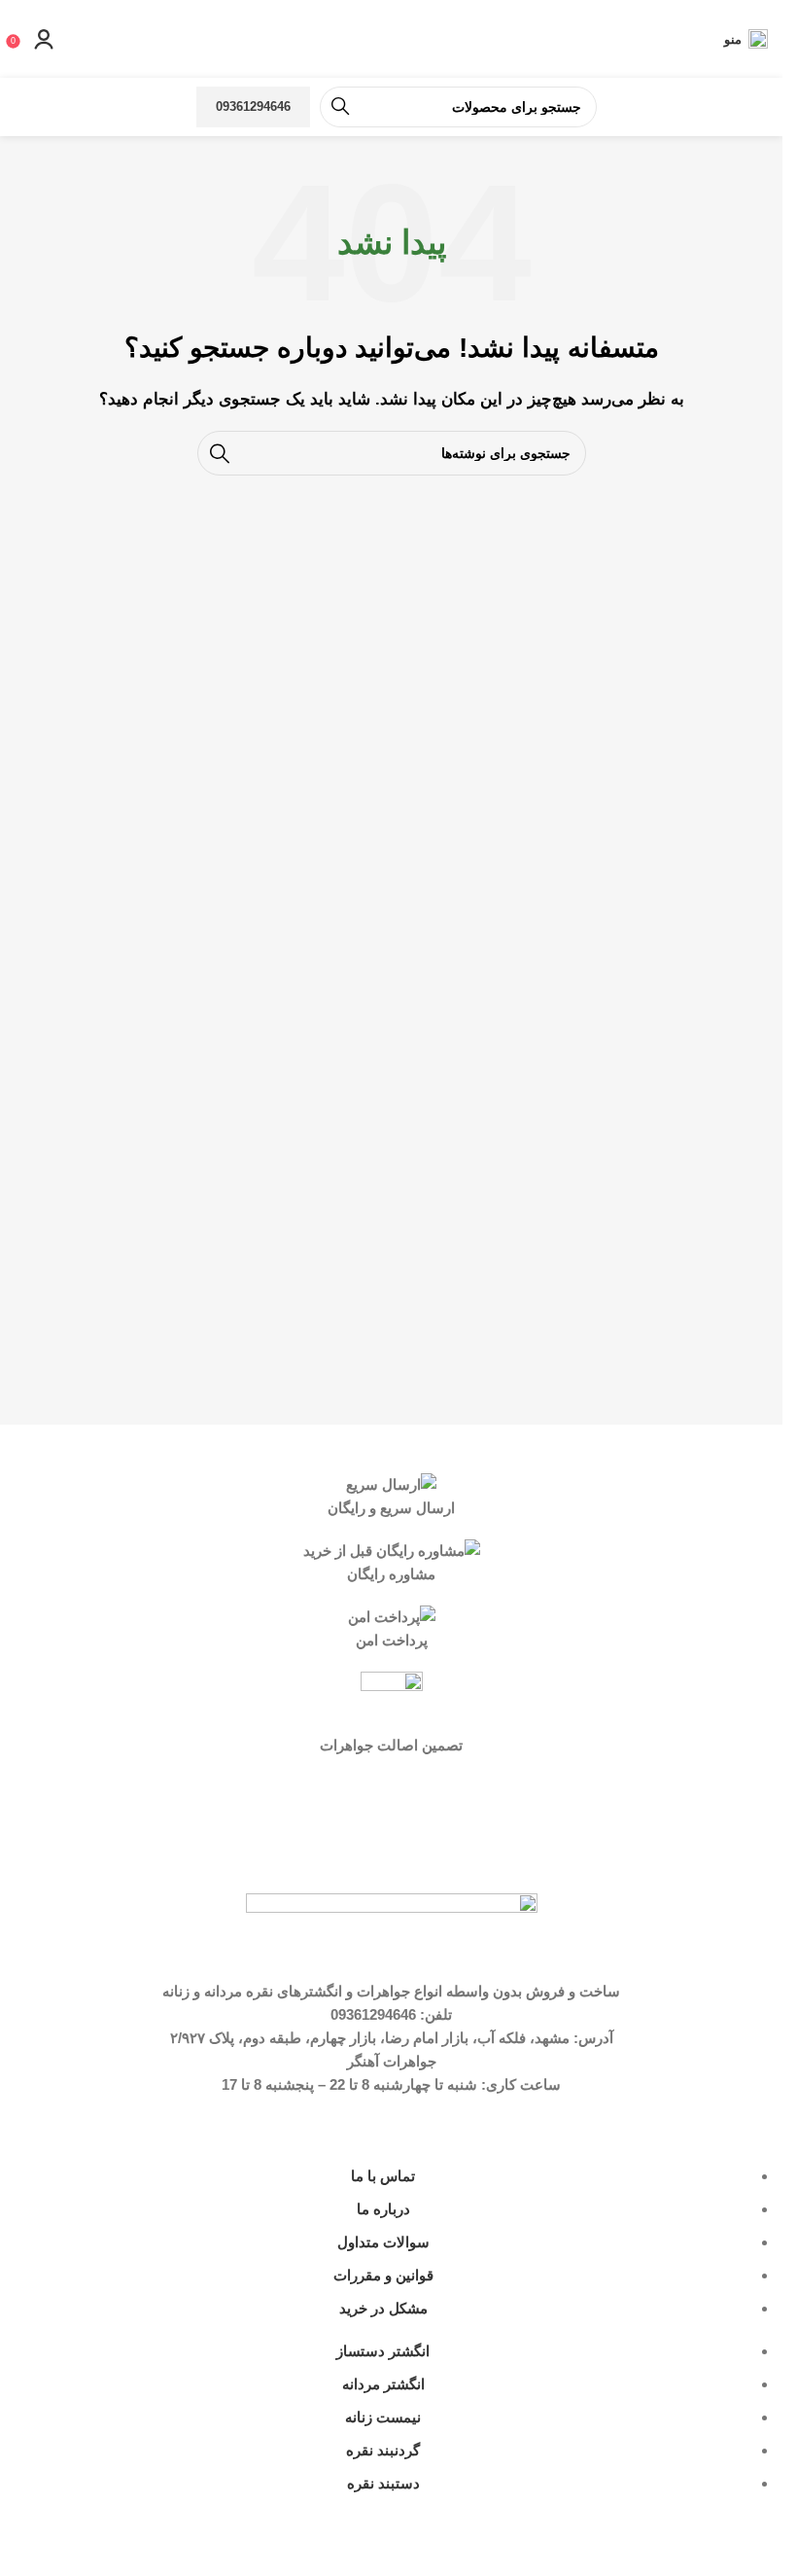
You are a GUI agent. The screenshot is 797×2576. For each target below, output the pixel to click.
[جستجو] (340, 107)
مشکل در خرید (383, 2308)
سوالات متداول (383, 2242)
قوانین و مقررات (383, 2275)
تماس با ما (383, 2176)
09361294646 (253, 106)
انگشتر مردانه (383, 2384)
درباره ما (383, 2209)
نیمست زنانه (383, 2417)
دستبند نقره (383, 2483)
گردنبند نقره (383, 2450)
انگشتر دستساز (383, 2351)
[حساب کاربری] (44, 39)
